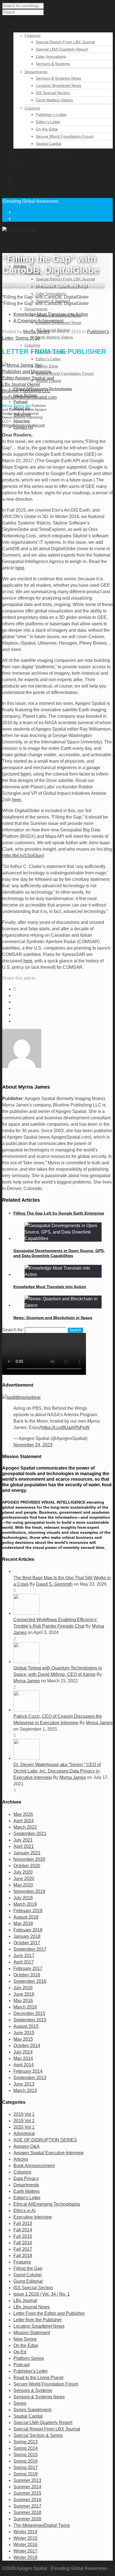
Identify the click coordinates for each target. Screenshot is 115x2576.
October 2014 (27, 2046)
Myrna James (36, 332)
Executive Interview (33, 2217)
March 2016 (25, 2007)
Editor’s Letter (48, 122)
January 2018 (27, 1936)
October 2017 (27, 1943)
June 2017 (24, 1956)
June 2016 (24, 1994)
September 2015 (30, 2020)
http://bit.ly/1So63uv (23, 856)
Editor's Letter (27, 2198)
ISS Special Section (53, 93)
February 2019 (28, 1911)
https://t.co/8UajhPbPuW (65, 1427)
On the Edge (47, 129)
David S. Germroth (54, 1584)
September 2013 (30, 2078)
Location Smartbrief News (58, 85)
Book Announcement (34, 2166)
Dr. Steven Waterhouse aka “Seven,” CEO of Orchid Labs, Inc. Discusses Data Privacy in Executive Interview (57, 1771)
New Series (25, 2339)
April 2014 (24, 2065)
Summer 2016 (27, 2500)
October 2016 (27, 1975)
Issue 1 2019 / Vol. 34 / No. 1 (42, 2294)
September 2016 (30, 1981)
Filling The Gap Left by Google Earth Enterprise (59, 1213)
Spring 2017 (26, 2468)
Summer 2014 (27, 2487)
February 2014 (28, 2071)
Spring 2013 (26, 2442)
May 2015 (23, 2039)
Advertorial (24, 2133)
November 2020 (29, 1859)
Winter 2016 (25, 2545)
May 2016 (23, 2001)
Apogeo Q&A (27, 2146)
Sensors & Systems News (58, 78)
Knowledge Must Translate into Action (50, 1287)
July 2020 (23, 1872)
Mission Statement (32, 2333)
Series (20, 2403)
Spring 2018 (26, 2474)
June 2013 (24, 2084)
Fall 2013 (23, 2223)
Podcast (21, 402)
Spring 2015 (26, 2455)
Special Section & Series (38, 2435)
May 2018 (23, 1923)
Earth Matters (27, 2191)
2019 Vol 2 (24, 2121)
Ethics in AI (24, 2211)
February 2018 (28, 1930)
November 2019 (29, 1891)
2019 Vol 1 (24, 2114)
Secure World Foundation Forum (65, 136)
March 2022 (25, 1827)
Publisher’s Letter (51, 115)
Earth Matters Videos (54, 100)
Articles (21, 2159)
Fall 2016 (23, 2243)
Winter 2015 (25, 2538)
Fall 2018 (23, 2256)
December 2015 (29, 2013)
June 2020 (24, 1879)
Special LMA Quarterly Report (62, 49)
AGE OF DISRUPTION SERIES (45, 2140)
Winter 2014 (25, 2532)
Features (33, 35)
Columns (32, 108)
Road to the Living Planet (38, 2378)
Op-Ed (20, 2352)
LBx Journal (25, 2300)
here (20, 568)
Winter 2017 (25, 2551)
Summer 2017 (27, 2506)
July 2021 (23, 1840)
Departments (36, 72)
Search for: (13, 1330)
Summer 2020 (27, 2519)
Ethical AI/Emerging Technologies (47, 2204)
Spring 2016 (27, 338)
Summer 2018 (27, 2512)
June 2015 (24, 2033)
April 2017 (24, 1962)
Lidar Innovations (51, 56)
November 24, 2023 (33, 1445)
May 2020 (23, 1885)
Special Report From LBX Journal (65, 42)
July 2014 (23, 2052)
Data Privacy (26, 2178)
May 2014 (23, 2058)
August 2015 (26, 2026)
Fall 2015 (23, 2236)
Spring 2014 (26, 2448)
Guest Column (28, 2275)
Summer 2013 (27, 2480)
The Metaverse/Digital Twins (42, 2525)
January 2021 (27, 1853)
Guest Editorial (28, 2281)
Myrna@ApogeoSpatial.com (24, 425)
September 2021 (30, 1834)
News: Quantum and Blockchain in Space (53, 1318)
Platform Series (29, 2358)
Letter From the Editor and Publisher (49, 2313)
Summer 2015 (27, 2493)
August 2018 (26, 1917)
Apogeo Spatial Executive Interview (49, 2153)
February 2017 (28, 1968)
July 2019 (23, 1898)
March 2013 (25, 2090)
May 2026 (23, 1814)
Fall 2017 (23, 2249)
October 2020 (27, 1866)
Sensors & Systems (53, 64)
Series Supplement (32, 2410)
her (24, 774)
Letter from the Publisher (38, 2320)
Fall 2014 (23, 2230)
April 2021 (24, 1846)
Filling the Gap (28, 2268)
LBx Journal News (32, 2307)
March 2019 (25, 1904)
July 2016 (23, 1988)
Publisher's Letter (31, 2371)
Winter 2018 (25, 2557)
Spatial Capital (48, 144)
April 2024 (24, 1821)
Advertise (22, 421)
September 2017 (30, 1949)
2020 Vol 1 (24, 2127)
